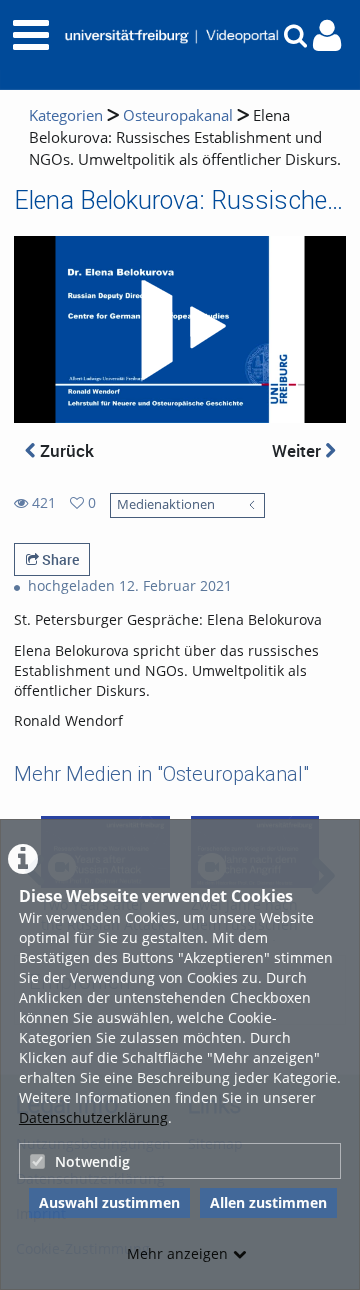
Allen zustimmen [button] (268, 1202)
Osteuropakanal (178, 115)
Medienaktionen (166, 504)
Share (59, 559)
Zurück (65, 450)
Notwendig (92, 1161)
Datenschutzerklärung (93, 1117)
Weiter (298, 450)
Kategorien (66, 115)
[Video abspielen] (180, 330)
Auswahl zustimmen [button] (109, 1202)
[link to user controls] (327, 35)
